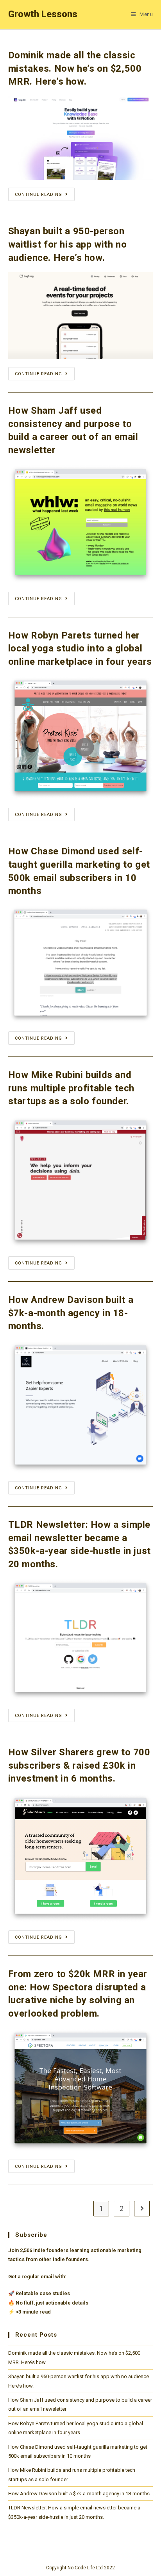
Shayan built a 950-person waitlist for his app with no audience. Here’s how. (68, 244)
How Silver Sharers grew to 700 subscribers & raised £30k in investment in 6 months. (79, 1765)
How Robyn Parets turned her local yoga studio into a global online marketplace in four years (80, 649)
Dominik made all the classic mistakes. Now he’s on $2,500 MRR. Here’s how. (75, 68)
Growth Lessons (43, 14)
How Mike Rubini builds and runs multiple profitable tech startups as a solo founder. (71, 1088)
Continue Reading (38, 194)
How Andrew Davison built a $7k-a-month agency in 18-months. (71, 1313)
